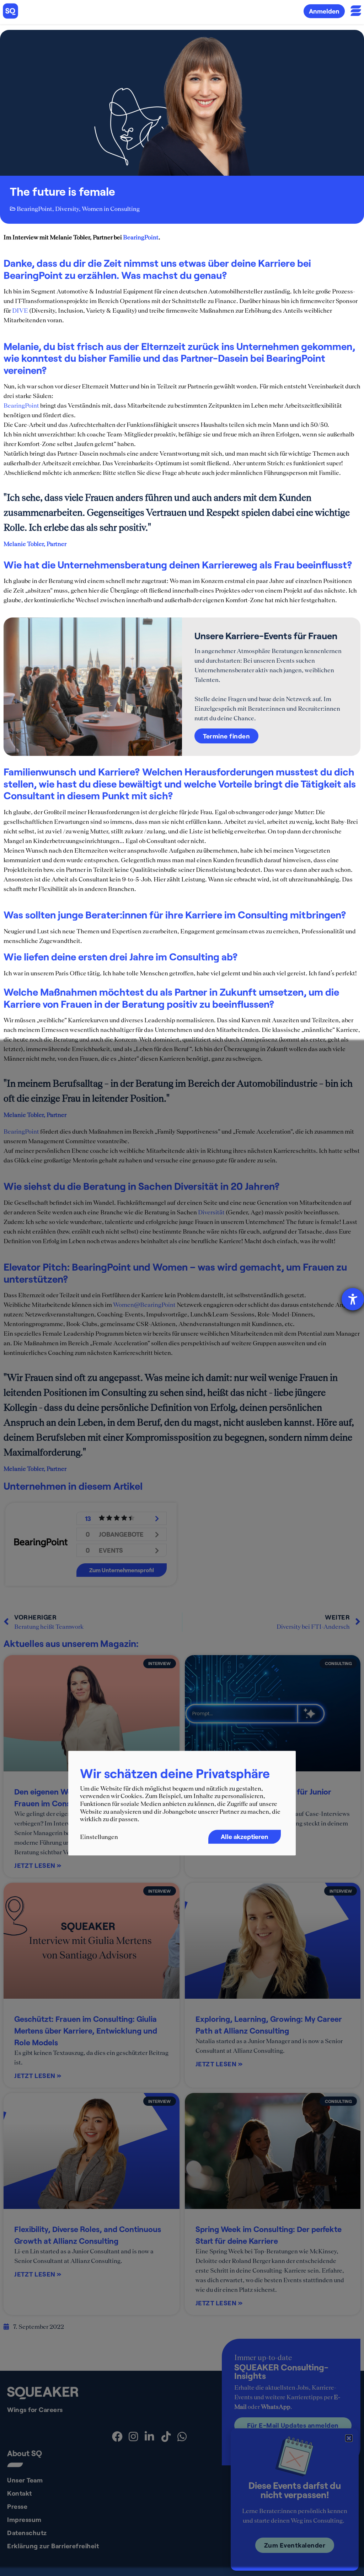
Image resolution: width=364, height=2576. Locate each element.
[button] (349, 2438)
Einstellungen (99, 1837)
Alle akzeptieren (245, 1836)
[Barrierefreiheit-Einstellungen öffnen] (353, 1299)
